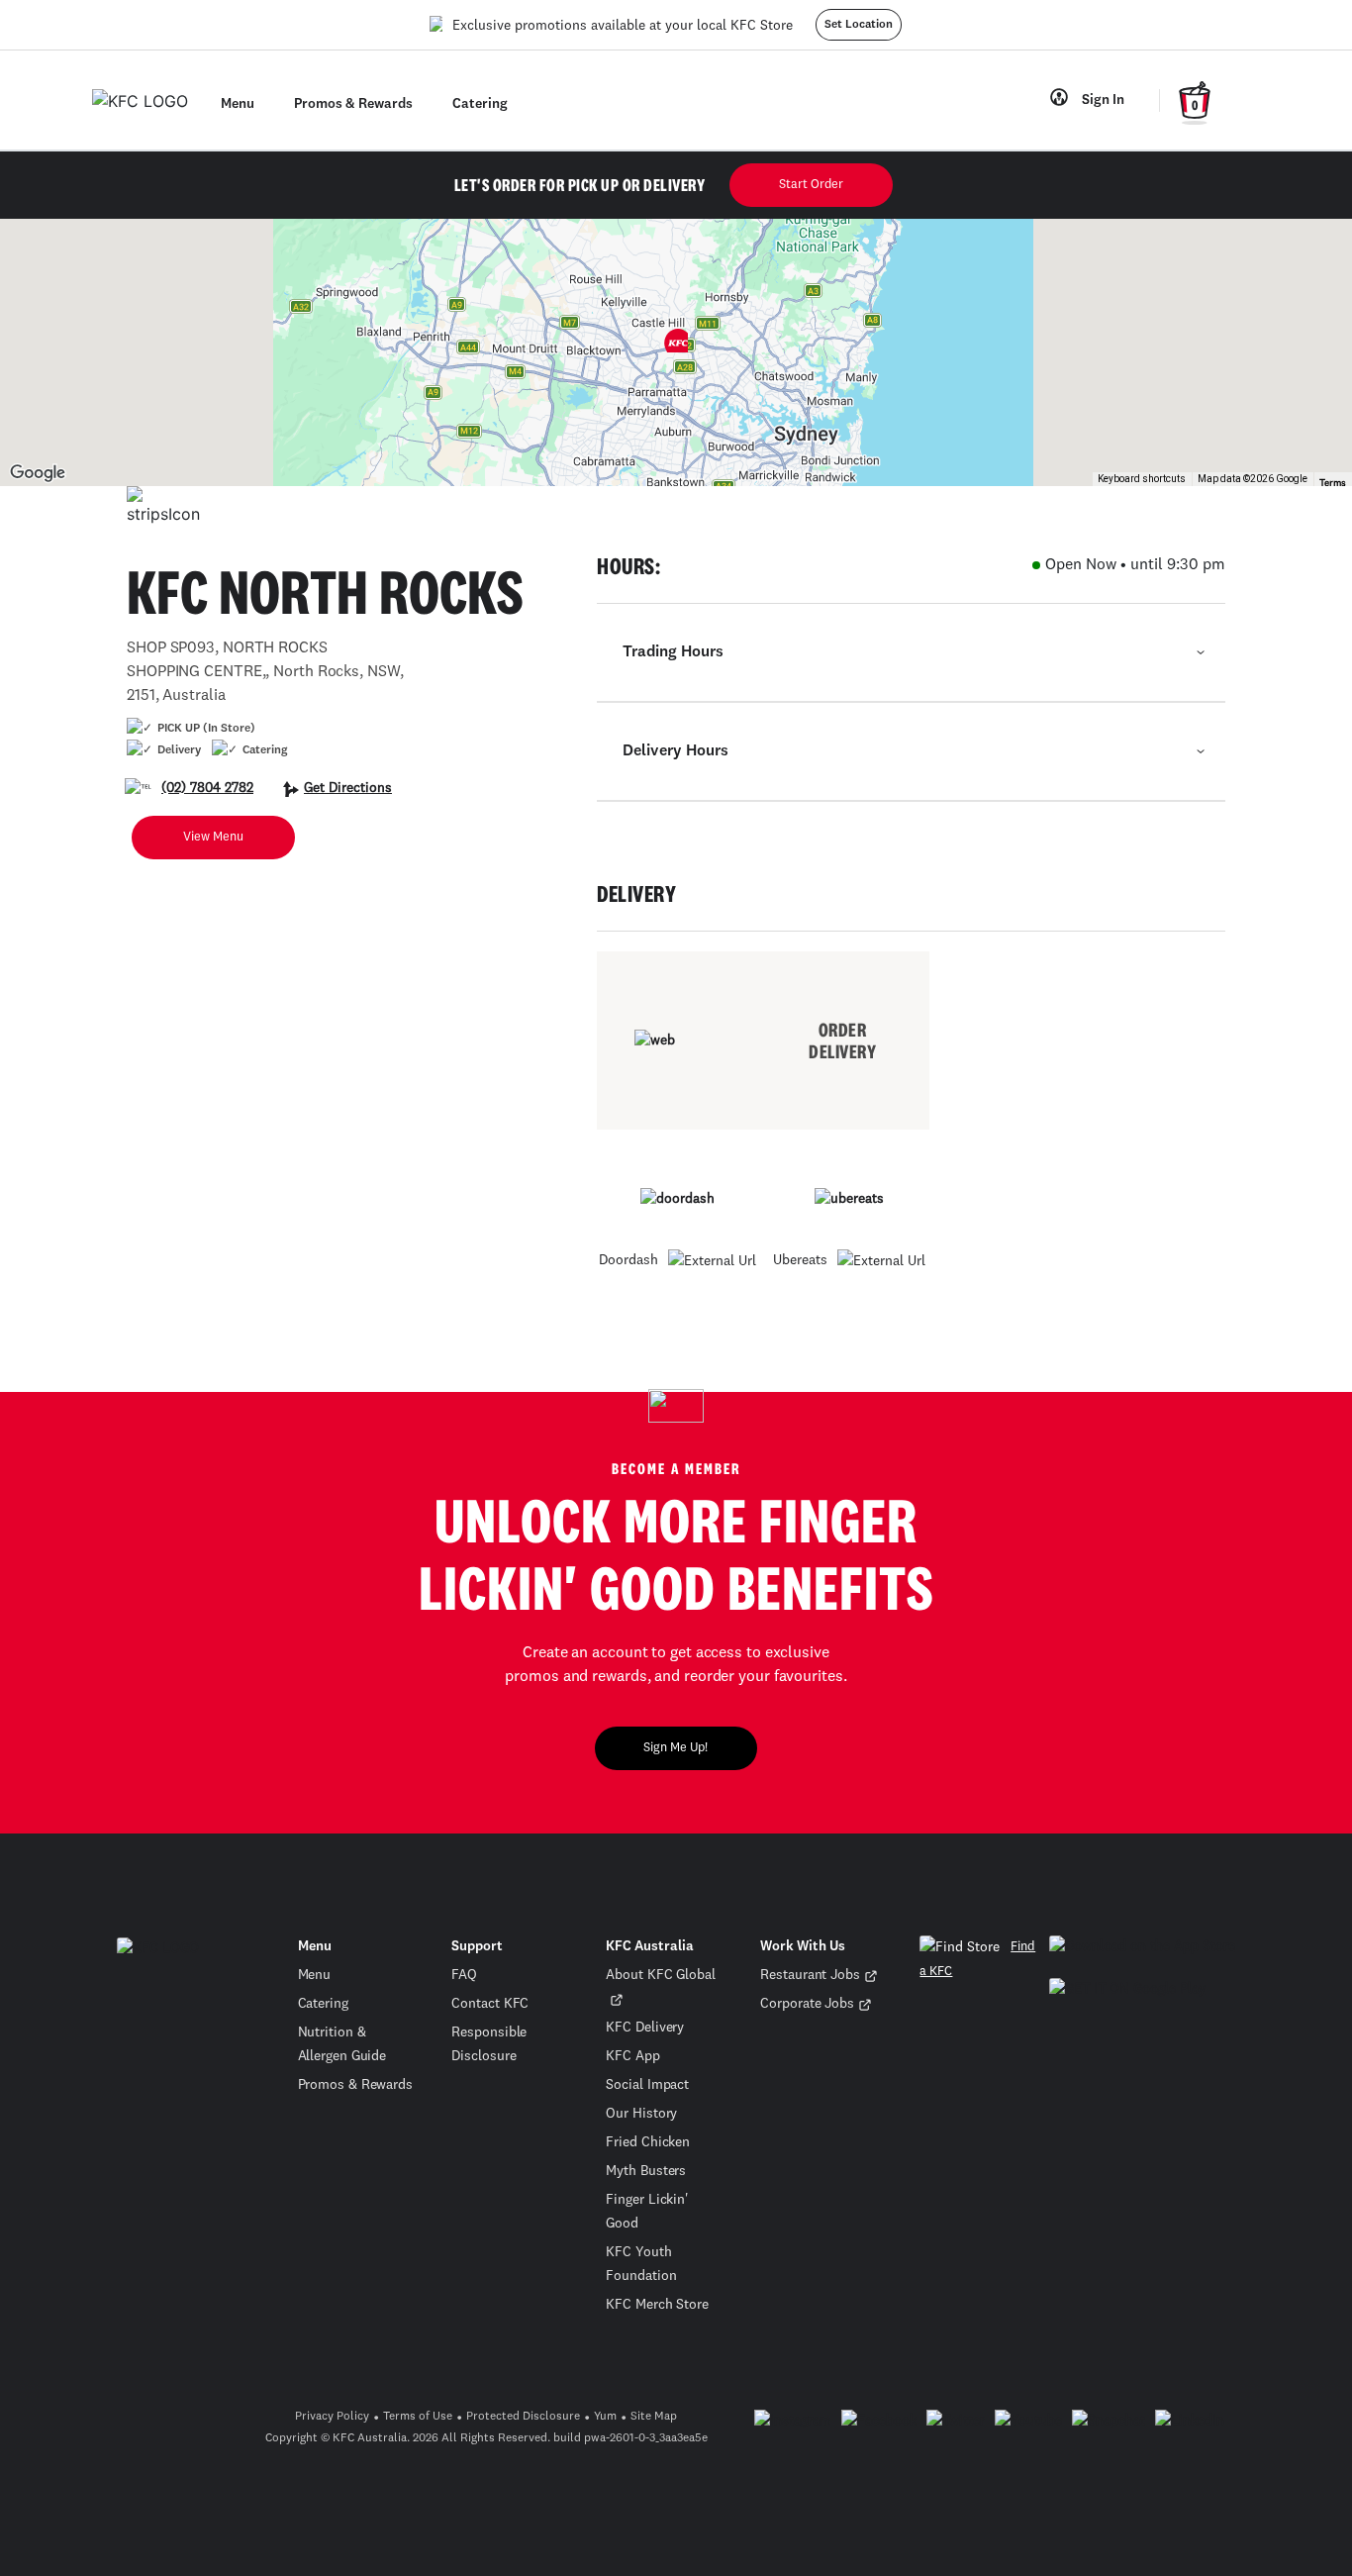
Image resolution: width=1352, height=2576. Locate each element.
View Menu (213, 837)
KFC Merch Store (657, 2305)
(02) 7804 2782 (207, 788)
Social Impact (647, 2085)
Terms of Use (418, 2417)
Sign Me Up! (676, 1748)
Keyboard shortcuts (1142, 479)
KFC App (632, 2056)
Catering (323, 2004)
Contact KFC (490, 2004)
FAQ (464, 1975)
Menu (315, 1975)
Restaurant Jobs (810, 1975)
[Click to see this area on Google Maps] (38, 473)
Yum (605, 2417)
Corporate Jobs (807, 2004)
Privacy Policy (332, 2417)
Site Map (654, 2417)
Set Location (859, 25)
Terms (1333, 483)
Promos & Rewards (355, 2085)
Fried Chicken (648, 2142)
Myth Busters (646, 2171)
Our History (641, 2114)
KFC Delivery (645, 2028)
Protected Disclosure (523, 2417)
